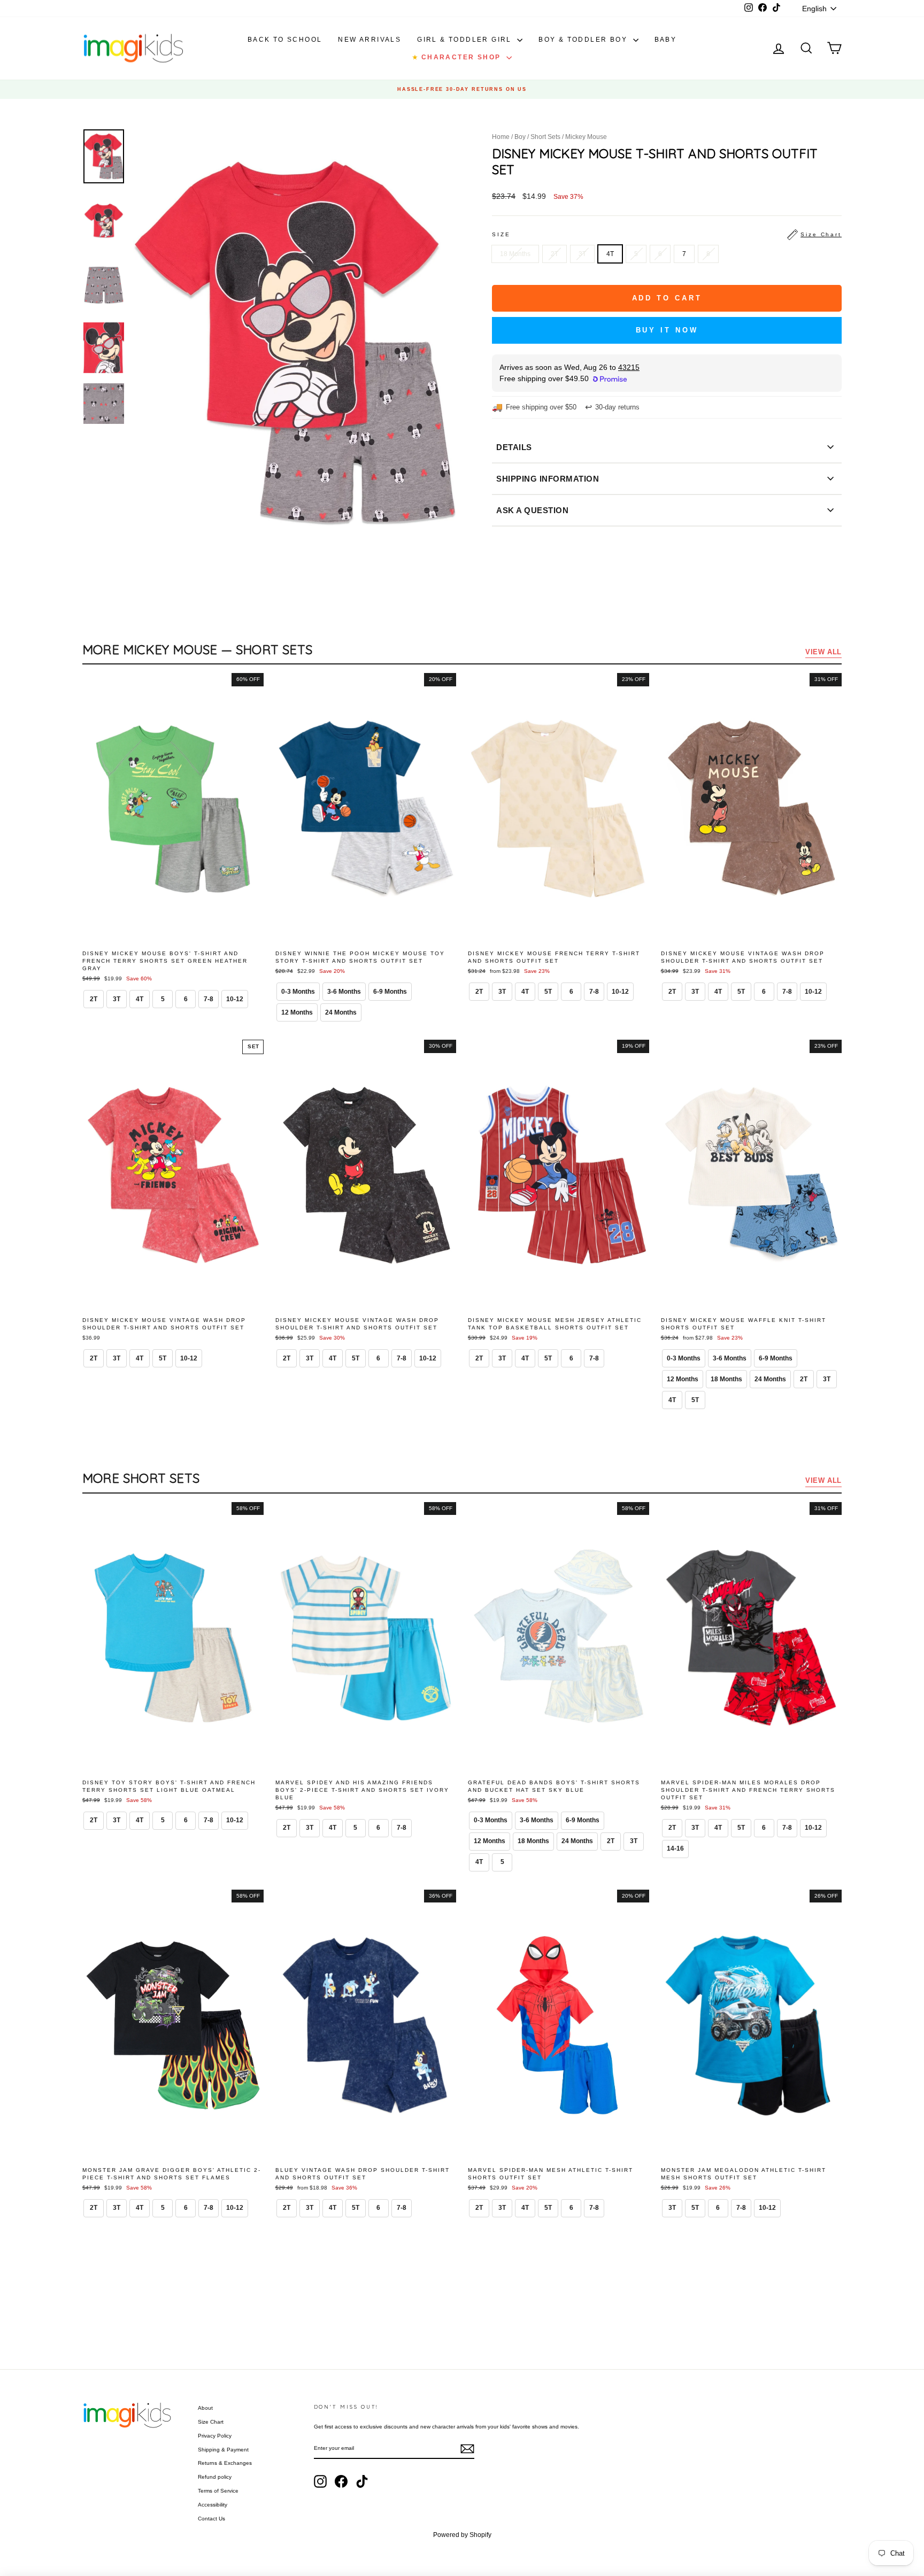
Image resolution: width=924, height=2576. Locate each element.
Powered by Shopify (462, 2535)
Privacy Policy (215, 2436)
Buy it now (667, 330)
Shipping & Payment (223, 2450)
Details (514, 447)
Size (667, 234)
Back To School (285, 40)
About (205, 2408)
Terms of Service (218, 2491)
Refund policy (215, 2477)
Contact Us (211, 2519)
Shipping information (548, 479)
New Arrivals (369, 40)
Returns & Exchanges (225, 2463)
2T (555, 254)
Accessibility (213, 2505)
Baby (666, 40)
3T (582, 254)
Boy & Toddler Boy (584, 40)
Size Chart (211, 2422)
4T (610, 254)
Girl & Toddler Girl (466, 40)
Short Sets (545, 137)
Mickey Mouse (586, 137)
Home (501, 137)
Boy (520, 137)
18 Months (515, 254)
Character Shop (458, 57)
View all (823, 652)
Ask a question (532, 510)
